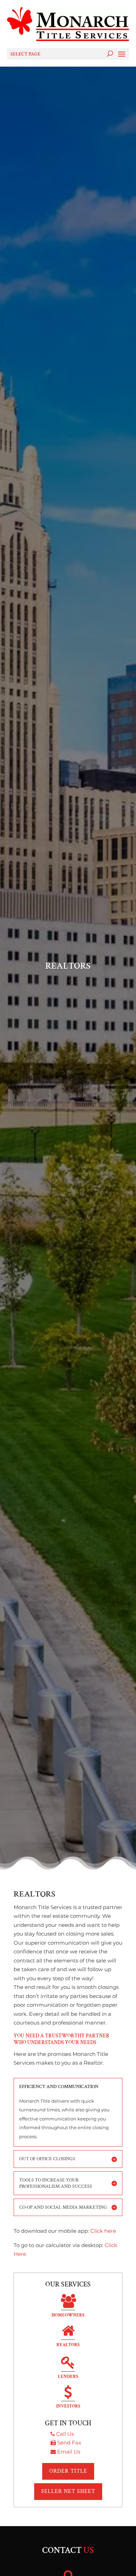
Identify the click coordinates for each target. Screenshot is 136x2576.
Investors (68, 2406)
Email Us (69, 2452)
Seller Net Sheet (68, 2491)
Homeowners (68, 2315)
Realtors (68, 2345)
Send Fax (69, 2443)
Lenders (68, 2377)
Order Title (68, 2471)
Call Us (65, 2434)
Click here (103, 2231)
